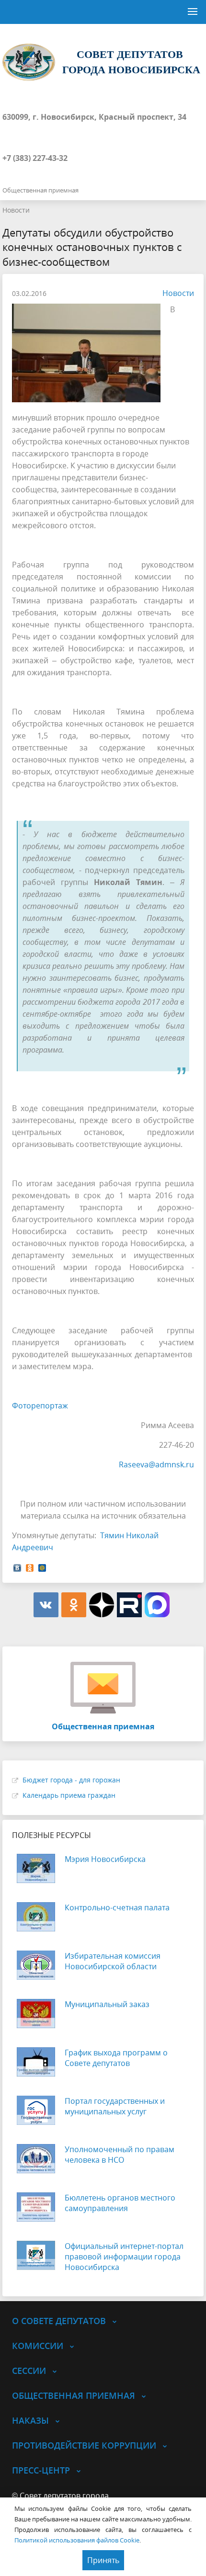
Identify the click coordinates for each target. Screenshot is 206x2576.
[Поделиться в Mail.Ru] (42, 1567)
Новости (16, 210)
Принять (103, 2560)
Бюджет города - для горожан (71, 1780)
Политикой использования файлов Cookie (77, 2540)
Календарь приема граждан (69, 1795)
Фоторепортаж (40, 1406)
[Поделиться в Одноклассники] (30, 1567)
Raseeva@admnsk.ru (156, 1464)
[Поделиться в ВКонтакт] (17, 1567)
